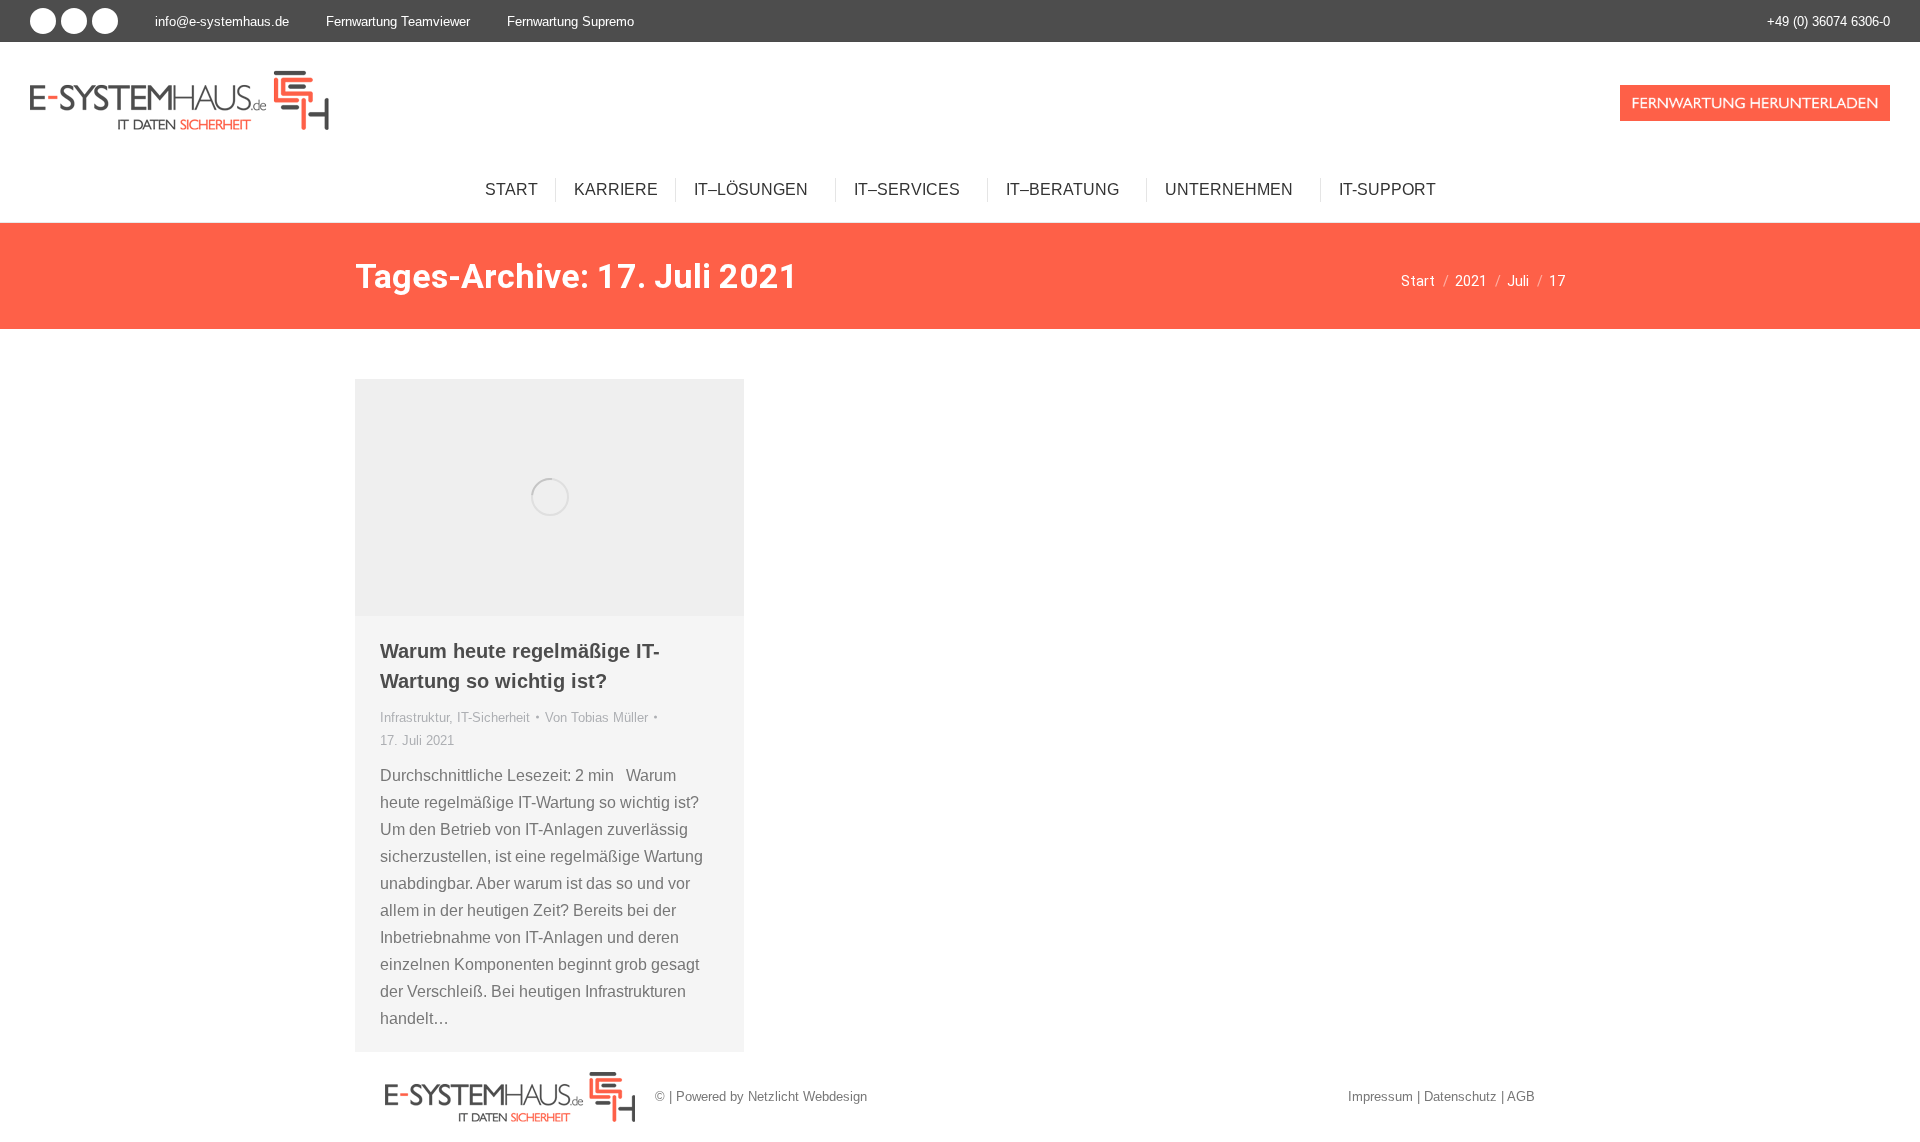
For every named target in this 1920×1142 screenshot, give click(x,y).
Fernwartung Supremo (570, 21)
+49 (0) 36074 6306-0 (1828, 21)
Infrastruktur (414, 717)
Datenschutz (1460, 1096)
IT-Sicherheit (493, 717)
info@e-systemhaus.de (222, 21)
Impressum (1380, 1096)
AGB (1521, 1096)
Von (596, 717)
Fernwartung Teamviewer (398, 21)
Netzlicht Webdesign (807, 1096)
